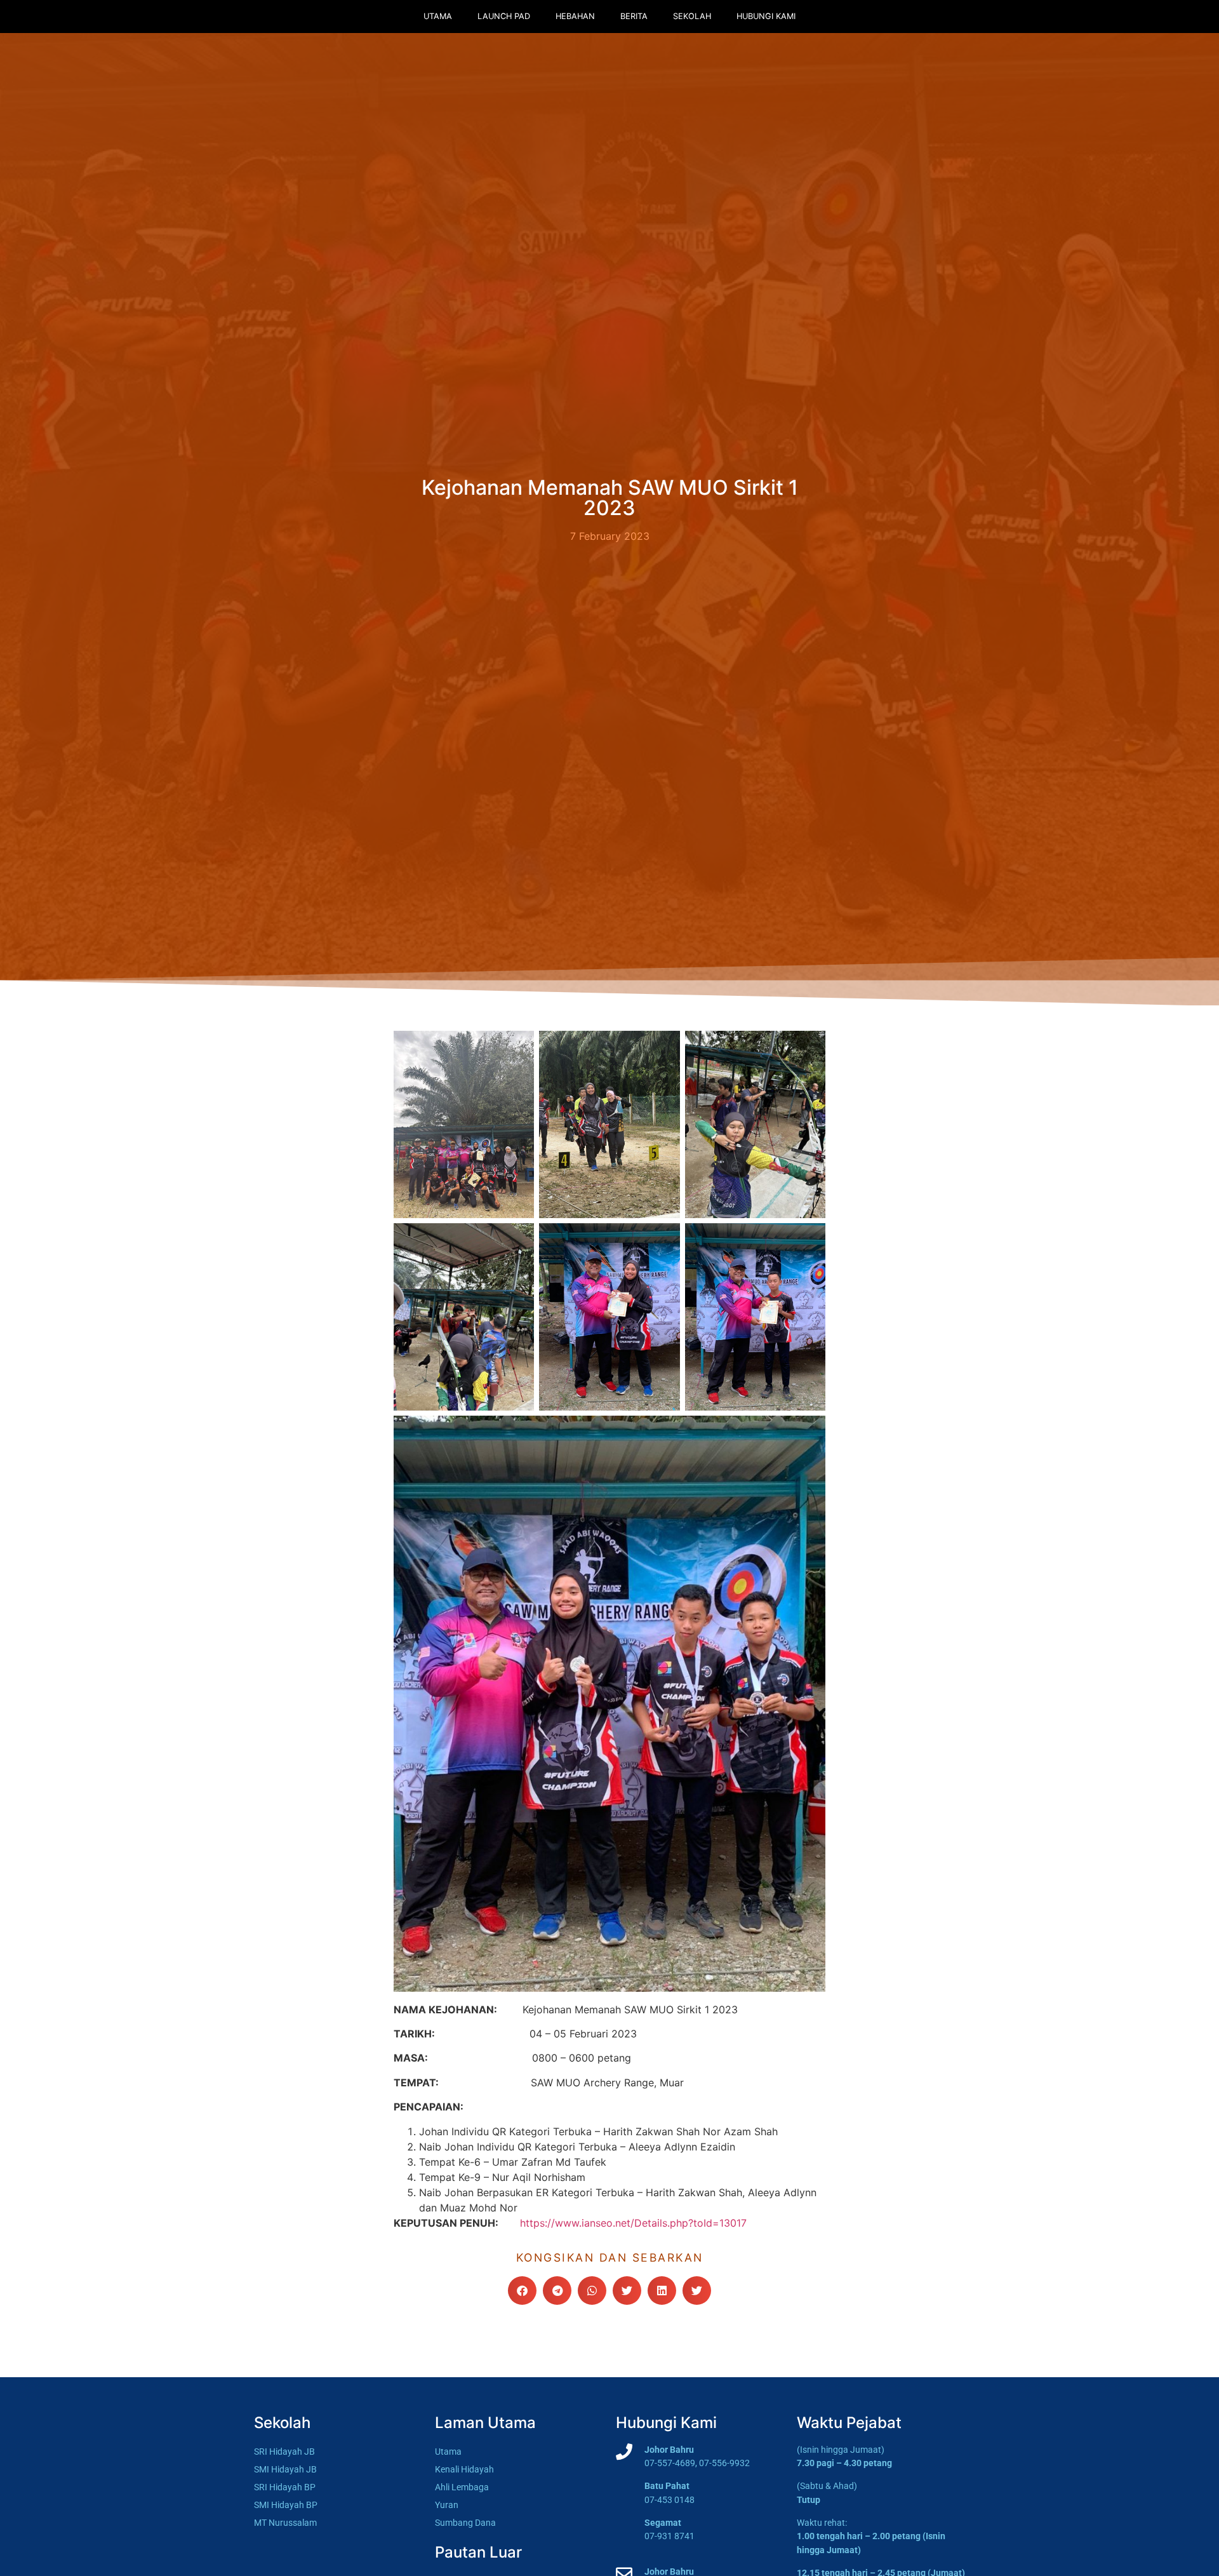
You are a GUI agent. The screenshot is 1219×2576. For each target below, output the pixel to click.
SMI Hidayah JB (285, 2470)
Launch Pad (504, 16)
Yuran (447, 2505)
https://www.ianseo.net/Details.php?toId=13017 (633, 2223)
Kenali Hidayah (464, 2470)
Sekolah (692, 16)
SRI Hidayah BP (285, 2487)
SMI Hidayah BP (286, 2505)
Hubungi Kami (766, 16)
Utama (438, 16)
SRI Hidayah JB (284, 2452)
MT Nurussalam (285, 2523)
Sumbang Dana (465, 2523)
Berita (634, 16)
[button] (522, 2291)
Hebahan (575, 16)
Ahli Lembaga (462, 2487)
